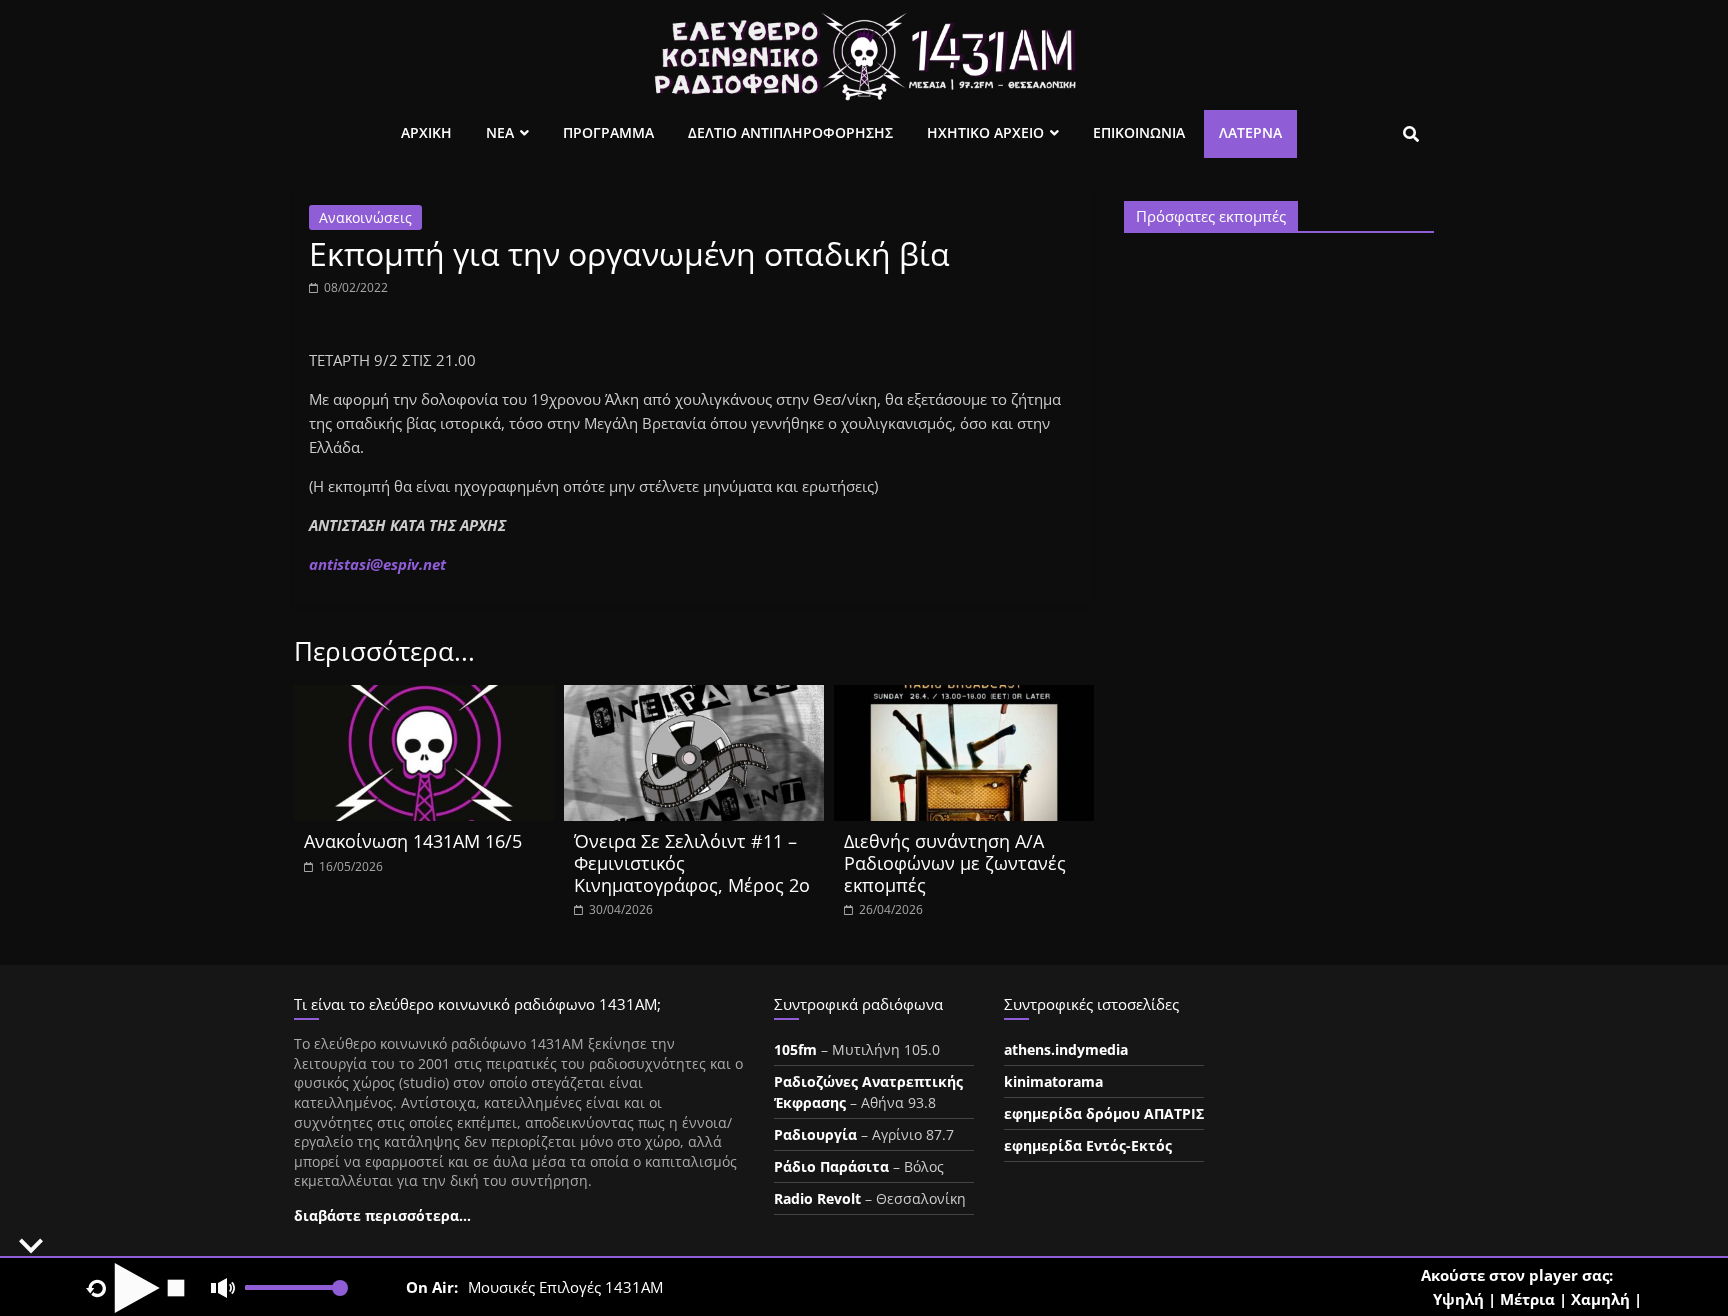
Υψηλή (1458, 1299)
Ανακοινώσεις (365, 217)
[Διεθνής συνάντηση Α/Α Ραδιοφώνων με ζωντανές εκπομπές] (964, 697)
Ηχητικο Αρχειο (985, 132)
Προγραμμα (608, 132)
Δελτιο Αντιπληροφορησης (790, 132)
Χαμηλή (1600, 1299)
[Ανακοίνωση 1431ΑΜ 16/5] (424, 697)
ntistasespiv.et (377, 564)
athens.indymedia (1066, 1049)
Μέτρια (1527, 1299)
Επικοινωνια (1139, 132)
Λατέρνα (1250, 132)
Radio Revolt (817, 1198)
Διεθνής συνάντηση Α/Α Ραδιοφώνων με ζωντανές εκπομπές (955, 862)
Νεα (500, 132)
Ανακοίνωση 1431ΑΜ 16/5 (413, 841)
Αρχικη (426, 132)
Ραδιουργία (815, 1134)
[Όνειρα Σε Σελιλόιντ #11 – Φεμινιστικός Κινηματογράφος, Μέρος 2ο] (694, 697)
